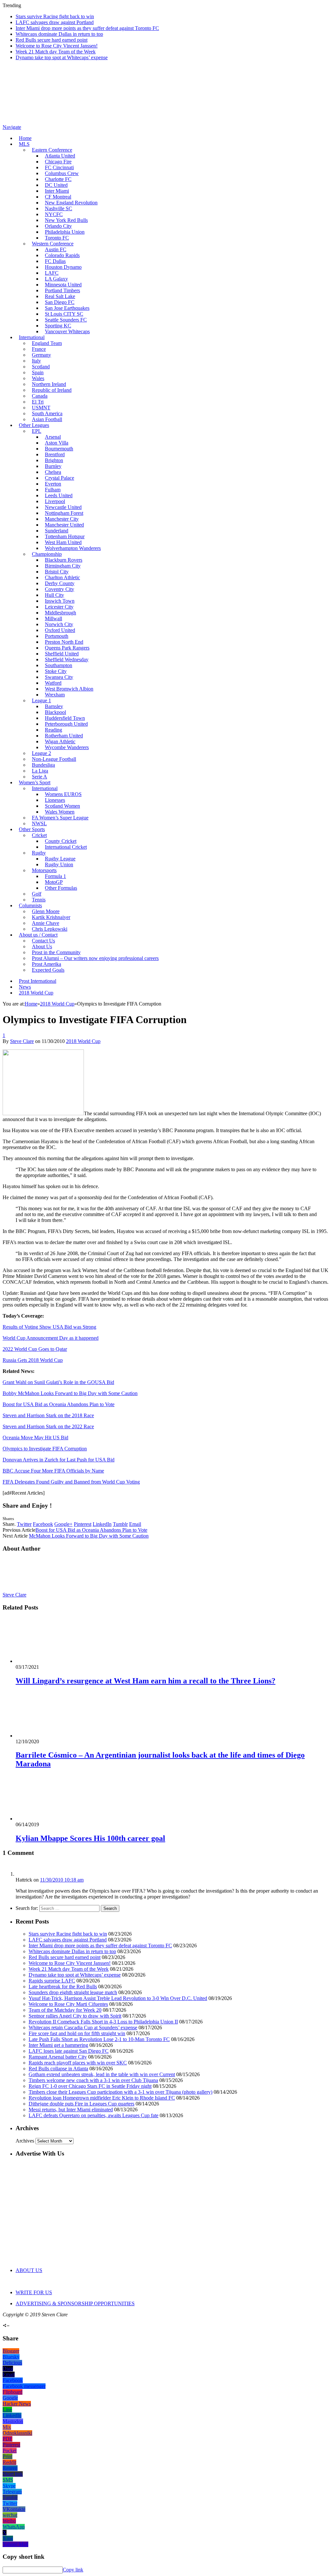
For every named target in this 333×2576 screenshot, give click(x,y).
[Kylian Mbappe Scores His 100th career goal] (50, 1819)
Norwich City (59, 624)
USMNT (41, 408)
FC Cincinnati (59, 167)
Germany (41, 355)
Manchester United (64, 525)
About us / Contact (38, 935)
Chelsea (53, 472)
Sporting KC (58, 326)
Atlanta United (60, 156)
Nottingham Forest (64, 513)
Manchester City (62, 519)
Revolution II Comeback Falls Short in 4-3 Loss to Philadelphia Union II (103, 2022)
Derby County (60, 583)
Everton (53, 484)
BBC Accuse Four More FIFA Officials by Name (53, 1471)
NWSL (39, 823)
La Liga (40, 771)
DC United (56, 185)
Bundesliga (43, 765)
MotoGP (54, 882)
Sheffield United (62, 654)
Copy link (73, 2570)
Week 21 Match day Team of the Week (56, 52)
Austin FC (56, 249)
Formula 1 (55, 876)
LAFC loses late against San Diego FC (69, 2051)
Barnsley (54, 706)
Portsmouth (57, 636)
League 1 (41, 700)
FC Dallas (55, 261)
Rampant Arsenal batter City (58, 2057)
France (39, 349)
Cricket (39, 835)
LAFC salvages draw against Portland (55, 22)
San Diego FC (60, 302)
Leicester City (59, 607)
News (25, 987)
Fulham (53, 490)
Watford (53, 683)
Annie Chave (46, 923)
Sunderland (57, 531)
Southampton (59, 665)
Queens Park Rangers (67, 648)
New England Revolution (71, 203)
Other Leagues (34, 425)
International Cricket (66, 847)
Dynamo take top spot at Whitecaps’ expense (62, 57)
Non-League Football (54, 759)
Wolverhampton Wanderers (73, 548)
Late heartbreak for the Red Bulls (63, 1987)
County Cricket (61, 841)
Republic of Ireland (52, 390)
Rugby (39, 853)
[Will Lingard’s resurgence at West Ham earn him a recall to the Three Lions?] (50, 1661)
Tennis (39, 900)
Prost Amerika (47, 964)
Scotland (41, 367)
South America (47, 413)
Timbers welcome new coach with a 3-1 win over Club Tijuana (93, 2080)
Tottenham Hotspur (65, 536)
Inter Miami (57, 191)
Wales (38, 378)
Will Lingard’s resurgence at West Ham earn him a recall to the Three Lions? (146, 1681)
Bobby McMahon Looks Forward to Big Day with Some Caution (70, 1393)
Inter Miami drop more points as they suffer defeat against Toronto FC (87, 28)
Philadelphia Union (65, 232)
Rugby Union (59, 864)
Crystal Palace (60, 478)
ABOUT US (29, 2270)
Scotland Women (62, 806)
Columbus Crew (62, 173)
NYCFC (54, 214)
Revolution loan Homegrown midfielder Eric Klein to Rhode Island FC (102, 2098)
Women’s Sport (35, 782)
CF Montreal (58, 197)
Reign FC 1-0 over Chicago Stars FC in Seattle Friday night (90, 2086)
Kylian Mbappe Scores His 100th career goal (90, 1838)
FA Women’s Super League (60, 818)
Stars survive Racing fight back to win (55, 16)
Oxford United (60, 630)
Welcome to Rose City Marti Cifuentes (68, 2004)
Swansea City (59, 677)
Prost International (38, 981)
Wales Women (60, 812)
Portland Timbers (62, 290)
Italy (36, 361)
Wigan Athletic (60, 741)
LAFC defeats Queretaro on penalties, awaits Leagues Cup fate (93, 2115)
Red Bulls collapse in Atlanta (58, 2069)
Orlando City (58, 226)
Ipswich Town (60, 601)
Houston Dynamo (63, 267)
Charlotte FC (58, 179)
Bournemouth (59, 449)
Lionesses (55, 800)
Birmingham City (63, 566)
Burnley (53, 466)
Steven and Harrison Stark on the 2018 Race (48, 1415)
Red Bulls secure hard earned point (52, 40)
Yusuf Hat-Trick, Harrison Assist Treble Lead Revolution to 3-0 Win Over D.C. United (118, 1998)
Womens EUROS (63, 794)
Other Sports (32, 829)
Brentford (55, 454)
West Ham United (63, 542)
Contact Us (43, 941)
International (32, 337)
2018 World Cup (36, 993)
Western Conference (53, 244)
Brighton (54, 460)
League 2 (41, 753)
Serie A (40, 777)
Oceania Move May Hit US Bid (35, 1438)
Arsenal (53, 437)
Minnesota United (63, 285)
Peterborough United (66, 724)
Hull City (54, 595)
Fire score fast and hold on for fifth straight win (77, 2033)
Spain (38, 372)
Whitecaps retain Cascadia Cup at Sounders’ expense (83, 2028)
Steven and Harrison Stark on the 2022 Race (48, 1426)
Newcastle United (63, 507)
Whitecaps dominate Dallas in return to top (59, 34)
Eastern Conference (52, 150)
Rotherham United (64, 736)
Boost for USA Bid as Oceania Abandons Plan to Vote (59, 1404)
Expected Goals (48, 970)
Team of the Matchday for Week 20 (65, 2010)
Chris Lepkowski (50, 929)
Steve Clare (22, 1041)
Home (25, 138)
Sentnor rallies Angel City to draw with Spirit (75, 2016)
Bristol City (57, 572)
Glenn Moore (46, 911)
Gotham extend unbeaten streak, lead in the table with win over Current (102, 2074)
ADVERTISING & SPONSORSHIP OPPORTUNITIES (75, 2303)
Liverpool (55, 501)
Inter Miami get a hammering (58, 2045)
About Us (42, 946)
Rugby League (60, 859)
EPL (37, 431)
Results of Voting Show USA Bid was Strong (49, 1327)
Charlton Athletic (62, 577)
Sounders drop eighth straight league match (73, 1992)
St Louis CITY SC (64, 314)
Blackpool (55, 712)
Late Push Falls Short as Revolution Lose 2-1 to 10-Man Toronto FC (99, 2039)
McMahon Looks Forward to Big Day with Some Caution (89, 1536)
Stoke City (56, 671)
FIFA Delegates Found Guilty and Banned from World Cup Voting (71, 1482)
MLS (24, 144)
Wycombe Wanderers (67, 747)
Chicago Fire (58, 162)
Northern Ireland (49, 384)
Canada (40, 396)
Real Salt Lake (60, 296)
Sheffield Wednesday (67, 659)
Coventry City (60, 589)
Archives (25, 2141)
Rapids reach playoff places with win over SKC (78, 2063)
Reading (53, 730)
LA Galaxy (56, 279)
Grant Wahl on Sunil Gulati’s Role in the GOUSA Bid (58, 1382)
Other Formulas (61, 888)
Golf (37, 894)
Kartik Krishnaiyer (51, 917)
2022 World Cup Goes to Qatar (35, 1349)
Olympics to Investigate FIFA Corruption (45, 1449)
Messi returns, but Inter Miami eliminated (71, 2110)
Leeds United (59, 495)
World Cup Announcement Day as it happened (51, 1338)
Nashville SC (59, 208)
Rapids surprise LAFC (52, 1981)
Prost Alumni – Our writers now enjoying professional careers (95, 958)
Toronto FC (57, 238)
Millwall (53, 618)
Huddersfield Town (65, 718)
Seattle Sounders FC (66, 320)
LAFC (52, 273)
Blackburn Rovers (64, 560)
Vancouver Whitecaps (67, 331)
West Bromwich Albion (69, 689)
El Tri (38, 402)
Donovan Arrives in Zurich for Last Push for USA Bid (59, 1460)
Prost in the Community (56, 952)
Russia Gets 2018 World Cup (33, 1360)
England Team (47, 343)
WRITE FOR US (34, 2292)
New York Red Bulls (66, 220)
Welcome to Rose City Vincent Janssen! (57, 46)
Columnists (30, 905)
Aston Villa (57, 443)
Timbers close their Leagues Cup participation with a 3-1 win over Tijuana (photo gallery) (120, 2092)
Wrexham (55, 695)
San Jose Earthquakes (67, 308)
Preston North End (64, 642)
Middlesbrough (60, 613)
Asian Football (47, 419)
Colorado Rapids (62, 255)
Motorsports (44, 870)
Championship (47, 554)
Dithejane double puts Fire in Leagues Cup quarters (81, 2104)
